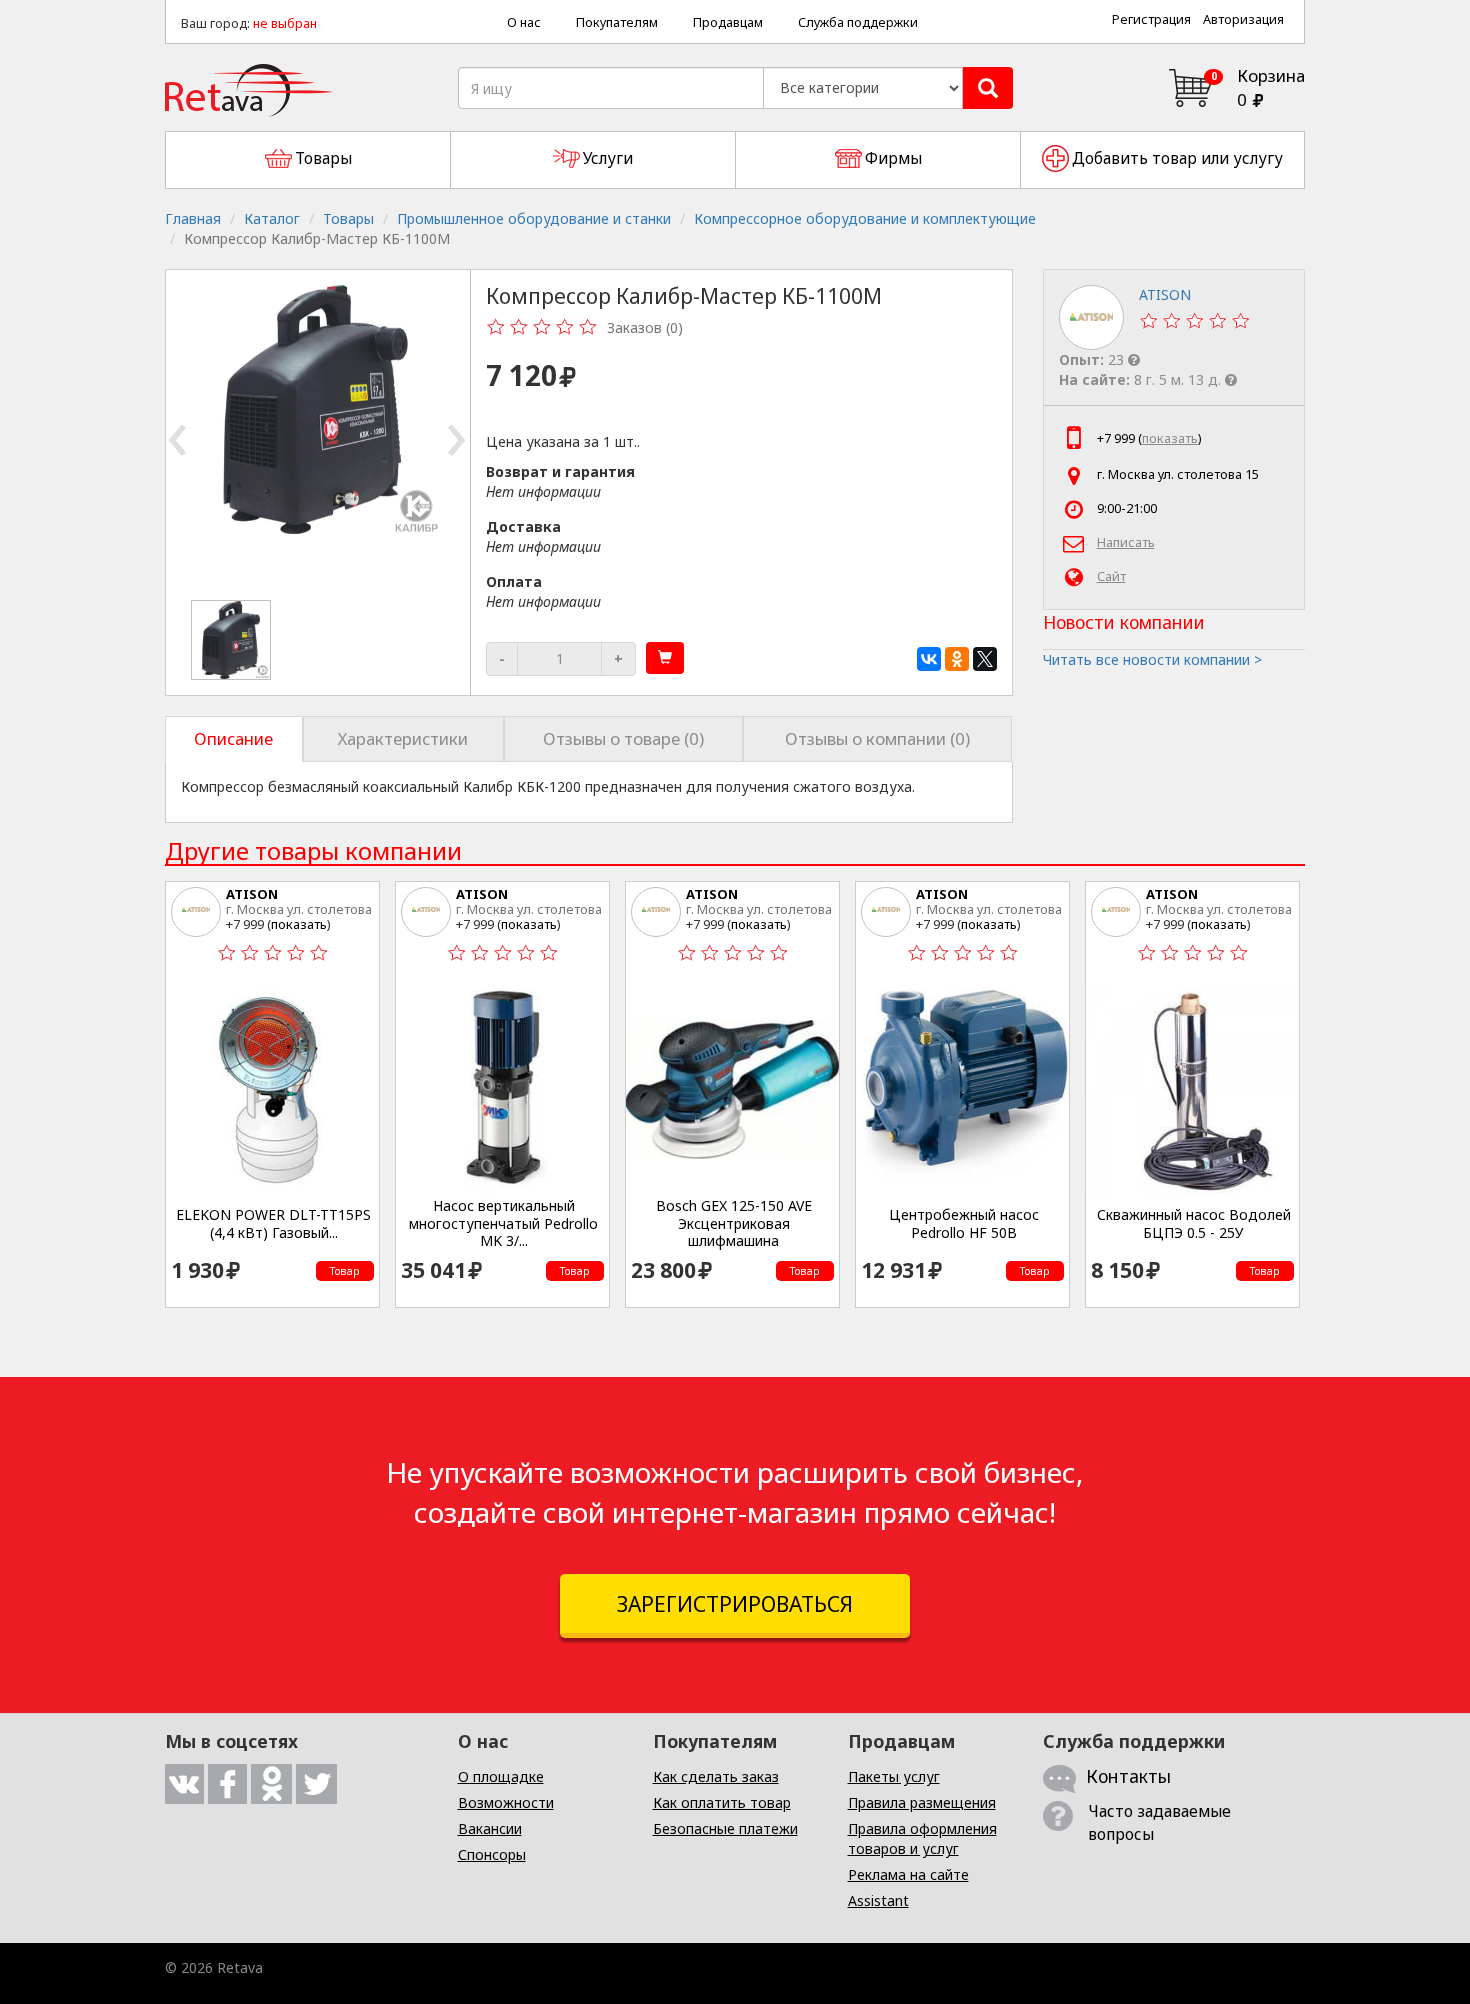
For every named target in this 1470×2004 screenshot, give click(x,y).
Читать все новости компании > (1152, 659)
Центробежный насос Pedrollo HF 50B (964, 1223)
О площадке (501, 1776)
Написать (1126, 542)
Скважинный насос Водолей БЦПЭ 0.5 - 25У (1194, 1223)
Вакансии (490, 1828)
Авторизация (1243, 19)
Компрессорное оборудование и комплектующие (865, 218)
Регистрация (1151, 19)
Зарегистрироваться (735, 1604)
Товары (348, 218)
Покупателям (617, 22)
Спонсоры (492, 1854)
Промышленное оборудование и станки (534, 218)
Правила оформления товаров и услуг (922, 1838)
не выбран (285, 23)
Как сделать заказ (716, 1776)
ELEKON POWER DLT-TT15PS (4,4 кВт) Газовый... (273, 1223)
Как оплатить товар (722, 1802)
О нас (524, 22)
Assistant (878, 1900)
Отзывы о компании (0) (877, 738)
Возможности (506, 1802)
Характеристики (403, 738)
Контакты (1128, 1776)
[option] (232, 640)
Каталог (272, 218)
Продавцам (728, 22)
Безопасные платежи (725, 1828)
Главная (193, 218)
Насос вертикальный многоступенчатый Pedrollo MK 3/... (503, 1223)
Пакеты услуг (894, 1776)
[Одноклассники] (957, 659)
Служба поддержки (858, 22)
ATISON (252, 894)
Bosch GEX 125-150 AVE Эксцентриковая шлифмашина (734, 1223)
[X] (985, 659)
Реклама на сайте (908, 1874)
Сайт (1111, 576)
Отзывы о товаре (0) (623, 738)
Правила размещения (922, 1802)
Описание (233, 738)
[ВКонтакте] (929, 659)
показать (1170, 438)
